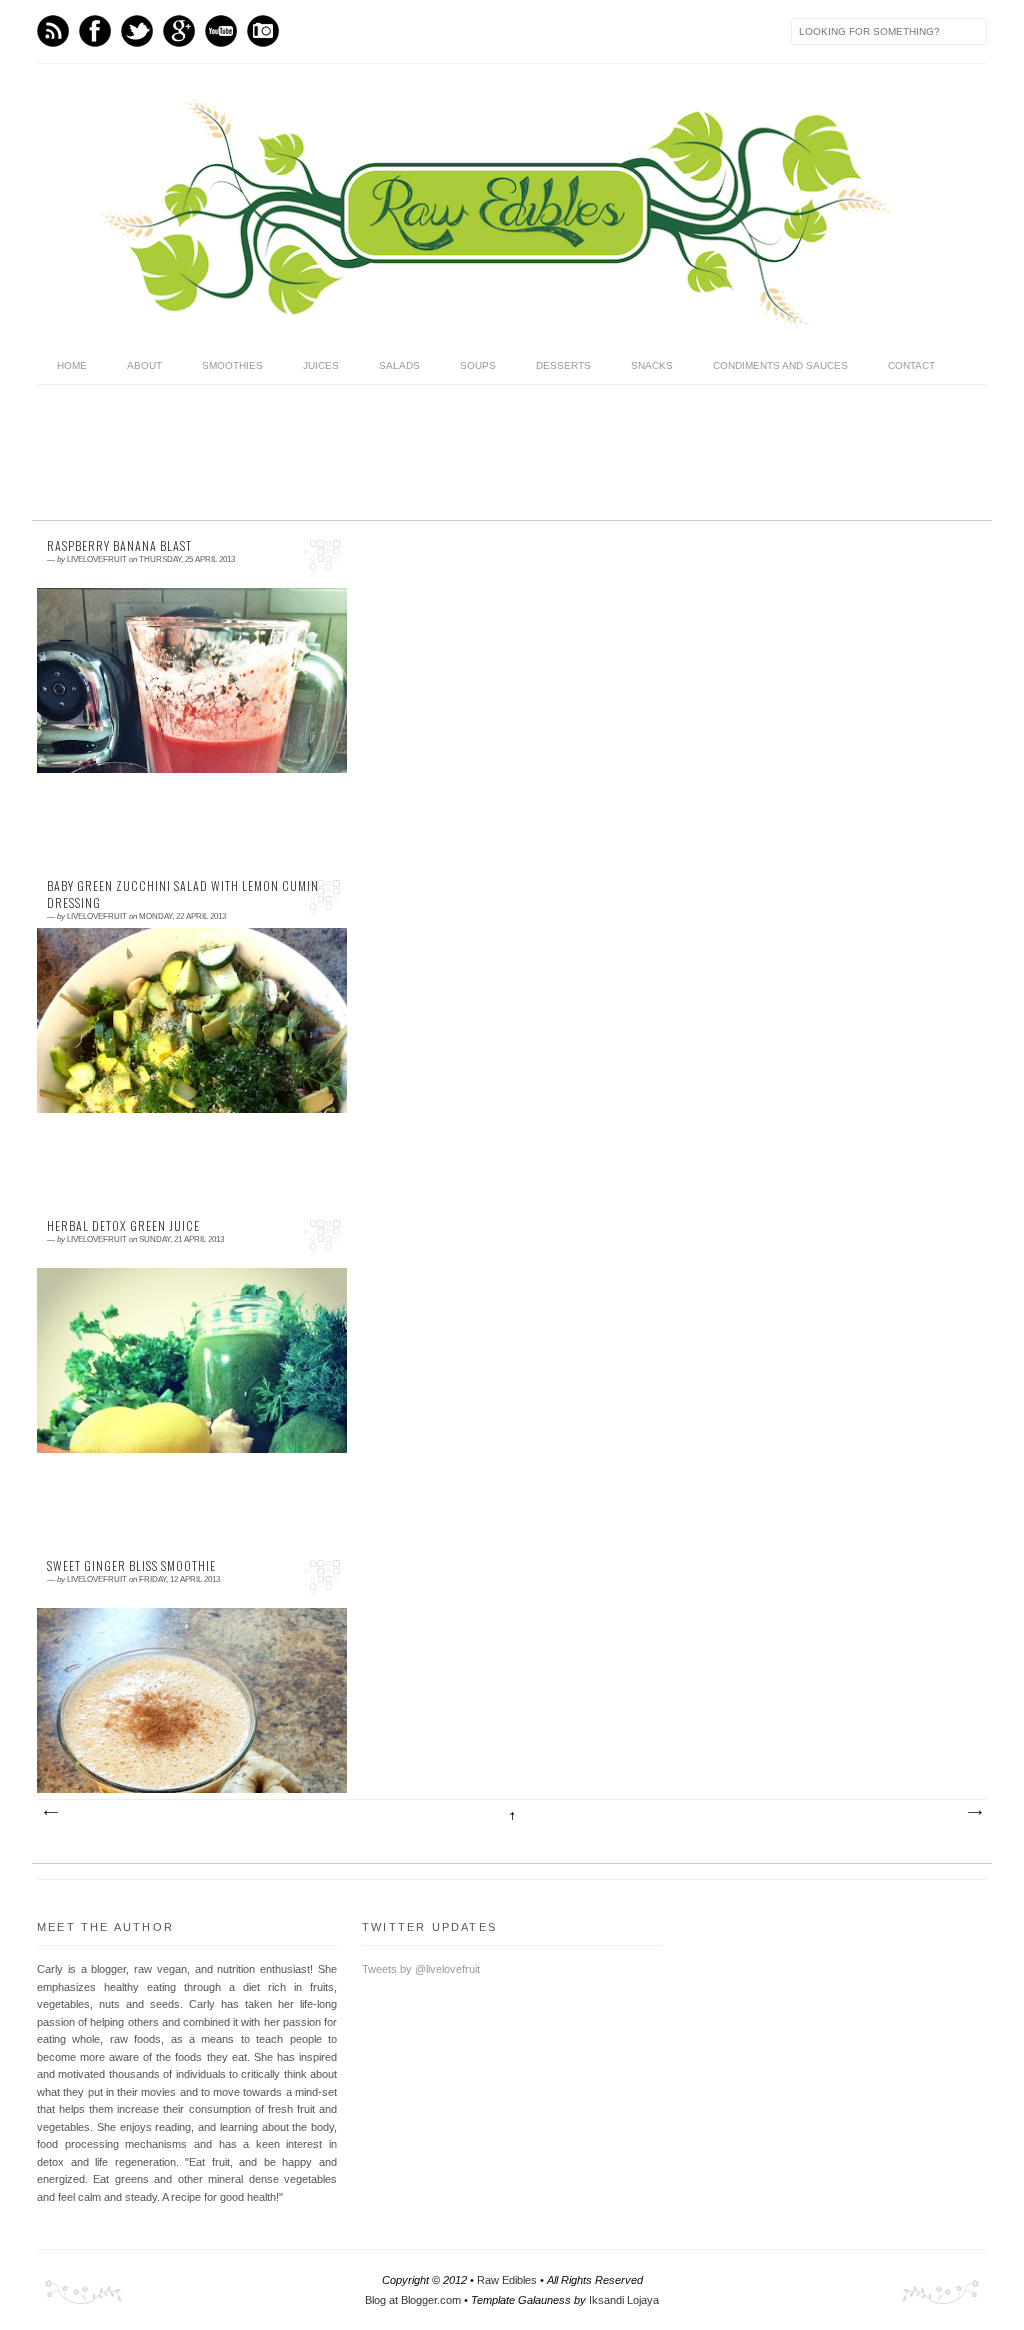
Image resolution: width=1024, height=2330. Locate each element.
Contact (911, 365)
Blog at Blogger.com (413, 2300)
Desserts (563, 365)
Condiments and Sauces (780, 365)
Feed (53, 31)
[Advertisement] (396, 454)
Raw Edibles (507, 2280)
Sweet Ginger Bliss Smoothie (131, 1566)
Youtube (221, 31)
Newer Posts (50, 1813)
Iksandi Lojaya (624, 2300)
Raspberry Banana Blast (119, 546)
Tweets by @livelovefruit (421, 1969)
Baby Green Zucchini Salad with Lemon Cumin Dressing (183, 894)
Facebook (95, 31)
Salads (399, 365)
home (72, 365)
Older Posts (974, 1813)
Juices (321, 365)
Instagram (263, 31)
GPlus (179, 31)
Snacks (652, 365)
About (144, 365)
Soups (478, 365)
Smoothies (232, 365)
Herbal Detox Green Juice (123, 1226)
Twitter (137, 31)
